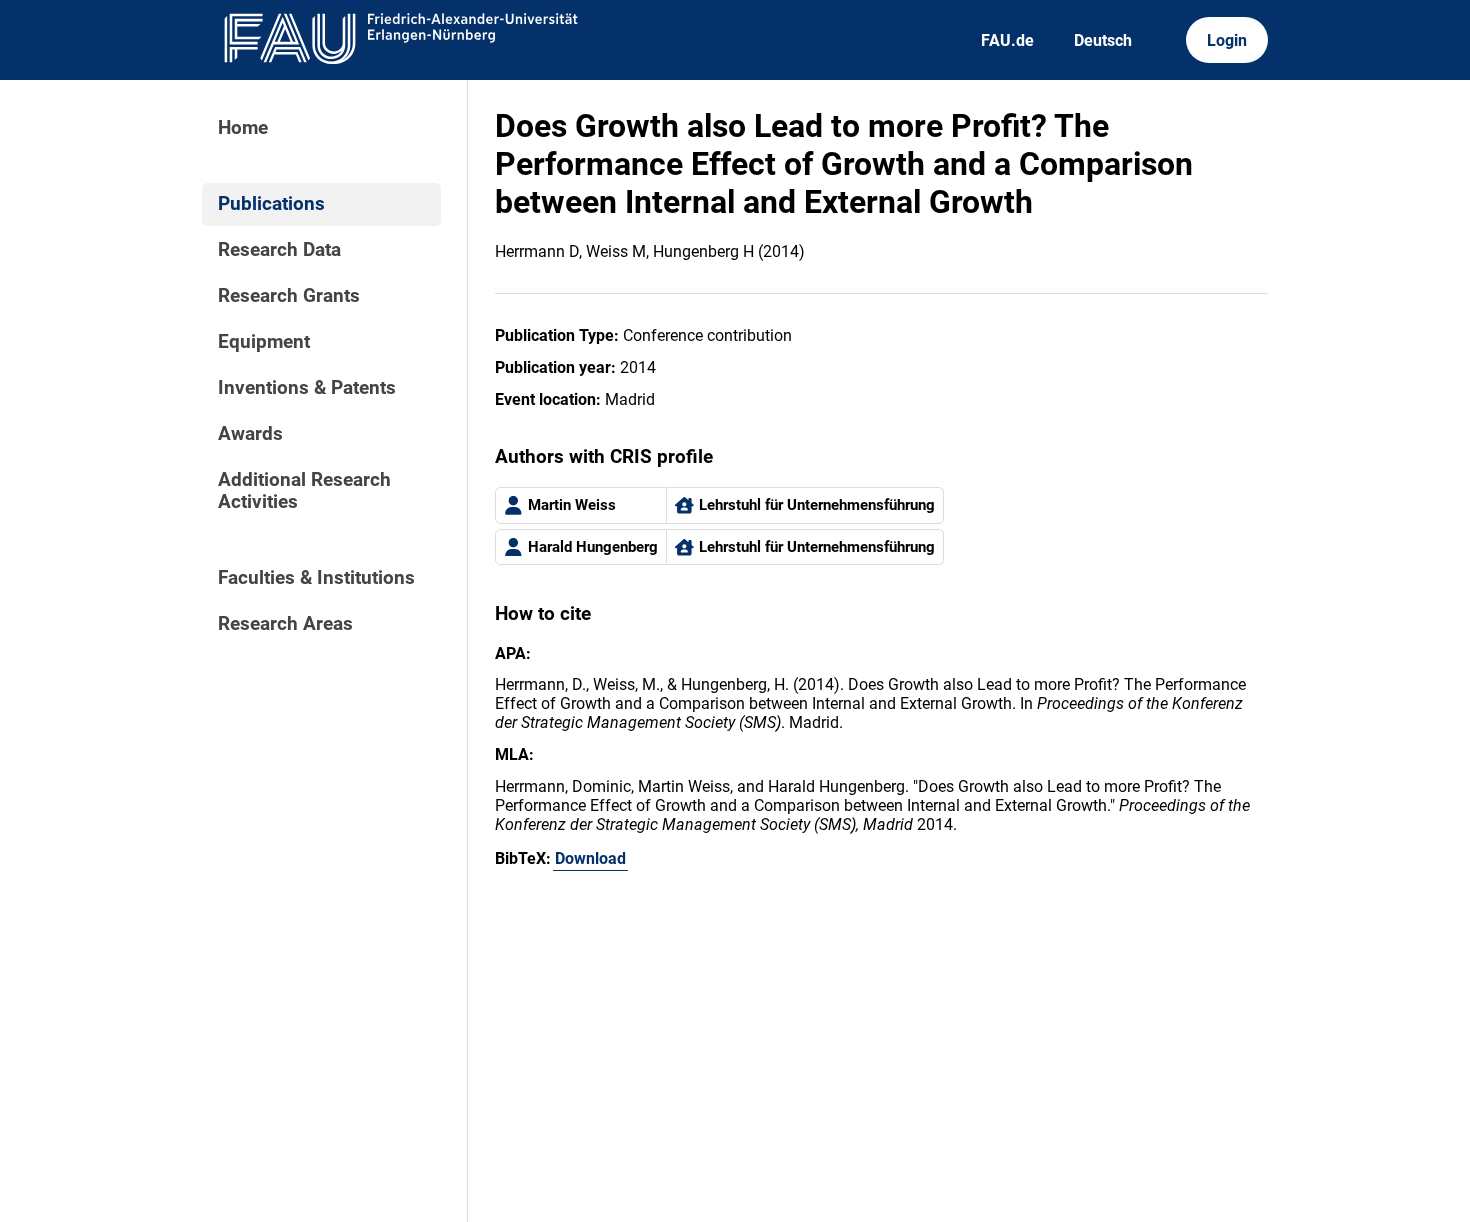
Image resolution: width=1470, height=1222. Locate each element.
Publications (271, 204)
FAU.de (1007, 40)
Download (590, 858)
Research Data (279, 250)
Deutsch (1103, 40)
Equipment (264, 342)
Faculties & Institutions (316, 578)
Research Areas (285, 624)
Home (243, 128)
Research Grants (289, 296)
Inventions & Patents (307, 388)
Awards (250, 434)
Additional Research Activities (304, 491)
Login (1227, 40)
